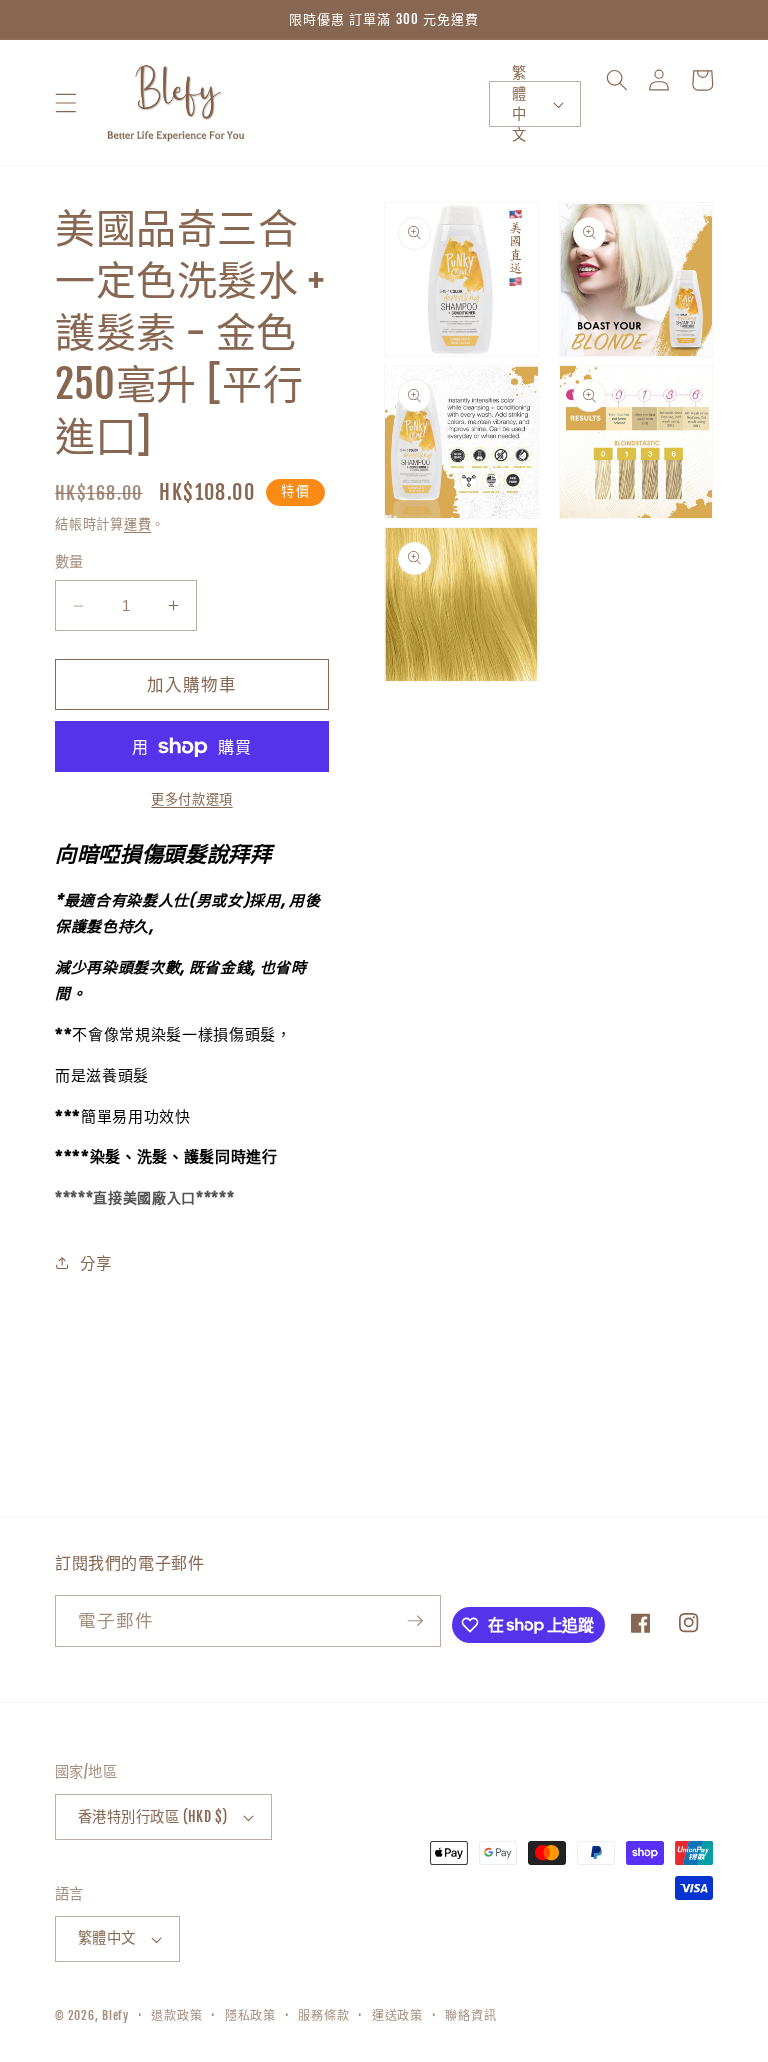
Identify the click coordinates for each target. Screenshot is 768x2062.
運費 (138, 524)
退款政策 (176, 2015)
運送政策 (397, 2015)
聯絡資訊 (470, 2015)
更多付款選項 (191, 799)
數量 (69, 562)
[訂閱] (415, 1621)
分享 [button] (95, 1263)
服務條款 (323, 2015)
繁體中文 (519, 104)
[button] (66, 102)
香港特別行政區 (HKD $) (153, 1817)
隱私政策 (250, 2015)
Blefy (115, 2015)
